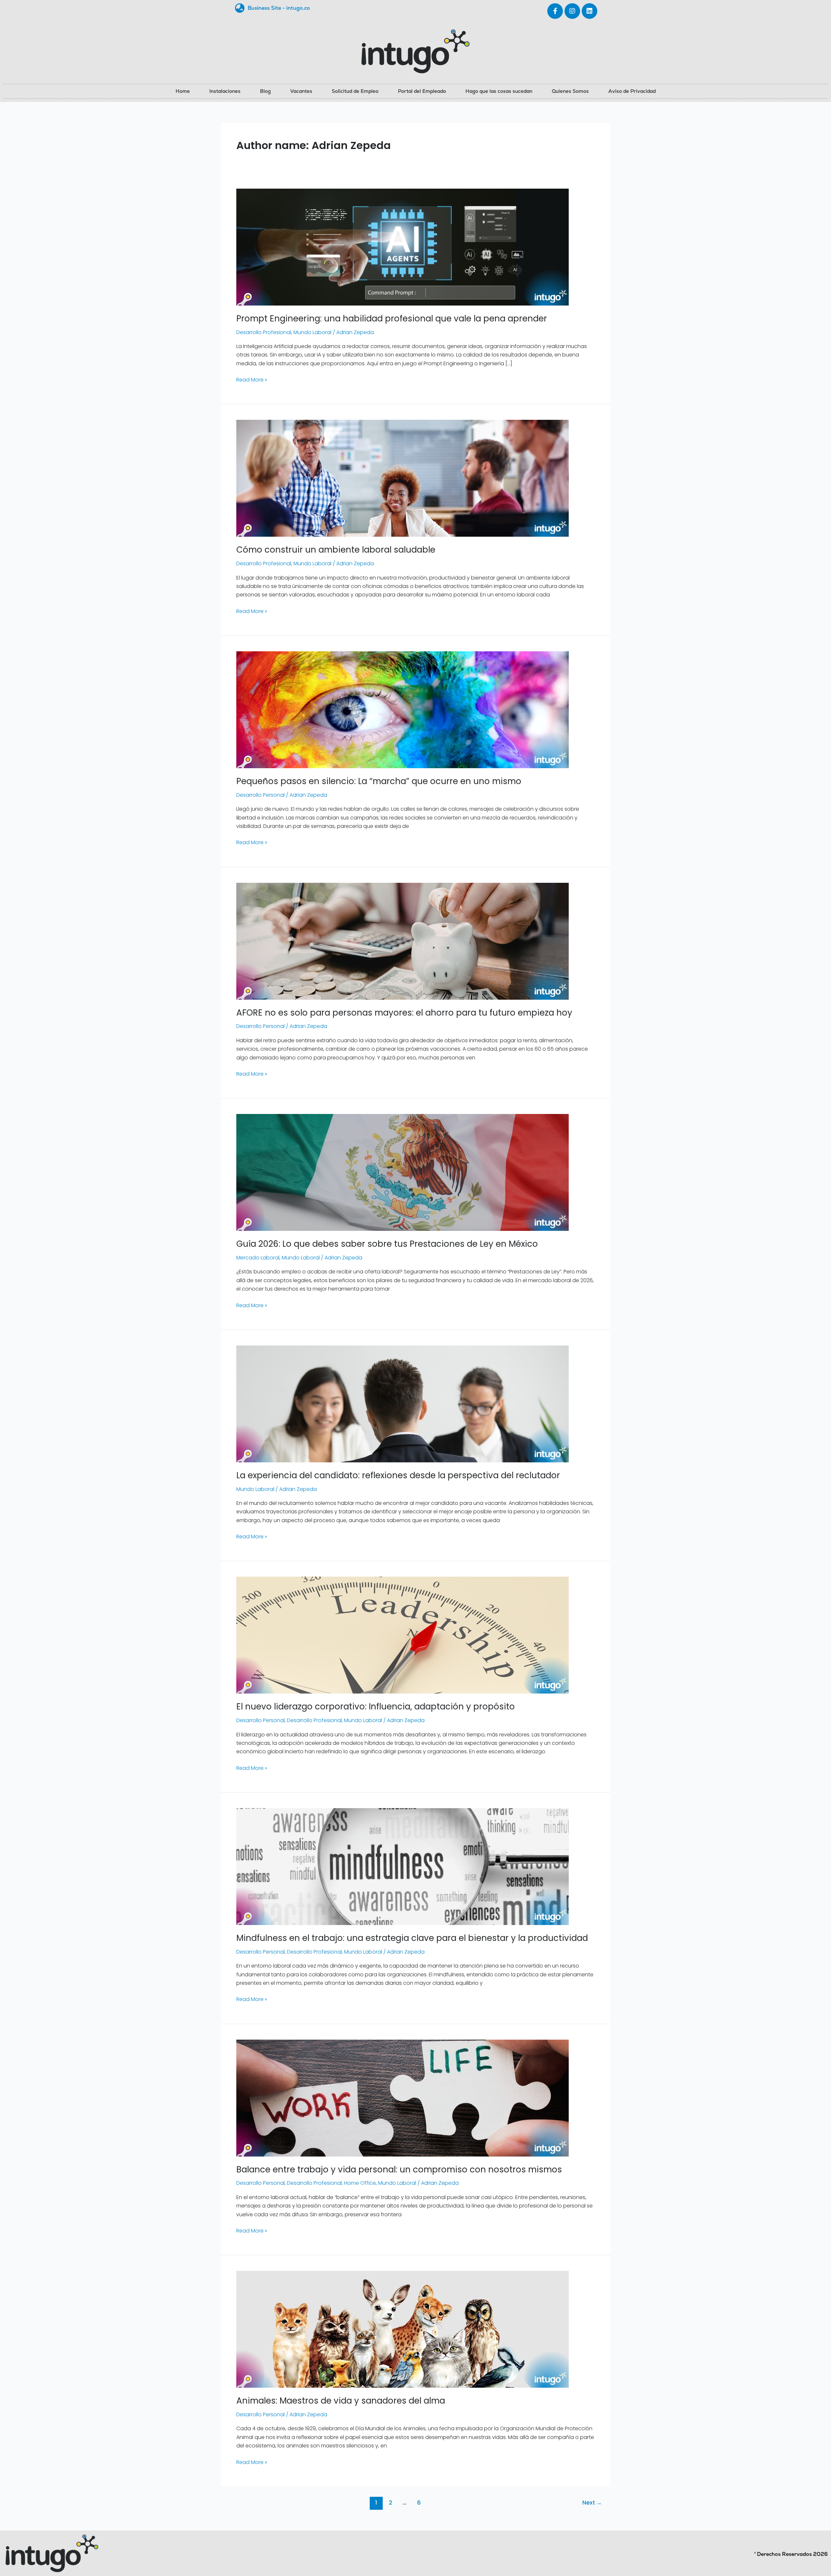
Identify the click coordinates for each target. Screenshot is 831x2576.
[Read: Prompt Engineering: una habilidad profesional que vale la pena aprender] (403, 247)
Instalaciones (225, 91)
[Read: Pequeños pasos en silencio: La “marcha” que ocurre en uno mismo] (403, 709)
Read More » (252, 380)
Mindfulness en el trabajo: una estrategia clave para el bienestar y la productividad (412, 1938)
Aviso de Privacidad (632, 91)
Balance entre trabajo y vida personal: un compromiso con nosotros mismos (399, 2170)
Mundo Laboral (312, 332)
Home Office (360, 2183)
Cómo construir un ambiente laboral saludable (336, 550)
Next (592, 2503)
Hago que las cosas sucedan (499, 91)
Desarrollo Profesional (264, 332)
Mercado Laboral (258, 1258)
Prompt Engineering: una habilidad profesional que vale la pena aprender (392, 319)
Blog (265, 91)
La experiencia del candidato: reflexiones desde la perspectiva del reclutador (398, 1475)
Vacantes (301, 91)
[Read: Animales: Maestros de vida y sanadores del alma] (403, 2329)
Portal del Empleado (422, 91)
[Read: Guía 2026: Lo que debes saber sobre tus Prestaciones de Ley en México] (403, 1172)
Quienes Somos (570, 91)
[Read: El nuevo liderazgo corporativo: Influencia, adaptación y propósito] (403, 1635)
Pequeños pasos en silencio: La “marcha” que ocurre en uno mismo (379, 781)
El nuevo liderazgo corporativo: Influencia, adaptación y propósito (376, 1707)
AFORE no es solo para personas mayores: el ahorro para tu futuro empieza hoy (404, 1013)
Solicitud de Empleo (355, 91)
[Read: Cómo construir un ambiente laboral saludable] (403, 478)
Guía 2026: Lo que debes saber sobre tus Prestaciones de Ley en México (387, 1244)
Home (183, 91)
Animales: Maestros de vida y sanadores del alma (341, 2401)
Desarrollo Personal (260, 795)
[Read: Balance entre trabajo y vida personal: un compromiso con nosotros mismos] (403, 2098)
